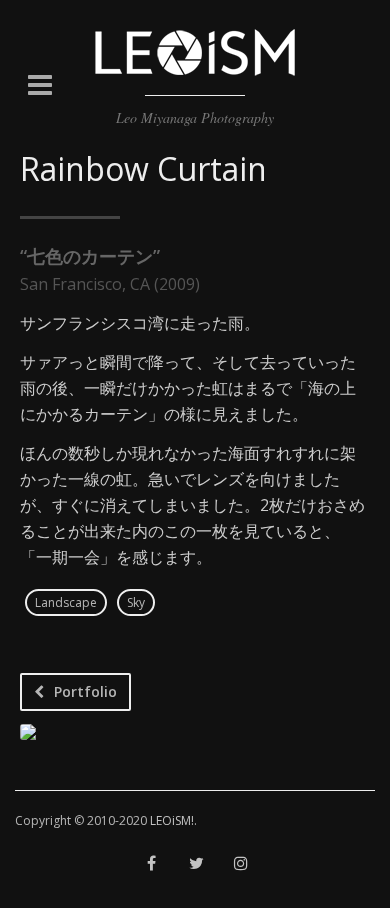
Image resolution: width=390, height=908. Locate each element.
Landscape (66, 602)
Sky (136, 602)
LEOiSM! (172, 820)
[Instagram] (241, 863)
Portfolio (85, 691)
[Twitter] (196, 863)
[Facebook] (151, 863)
